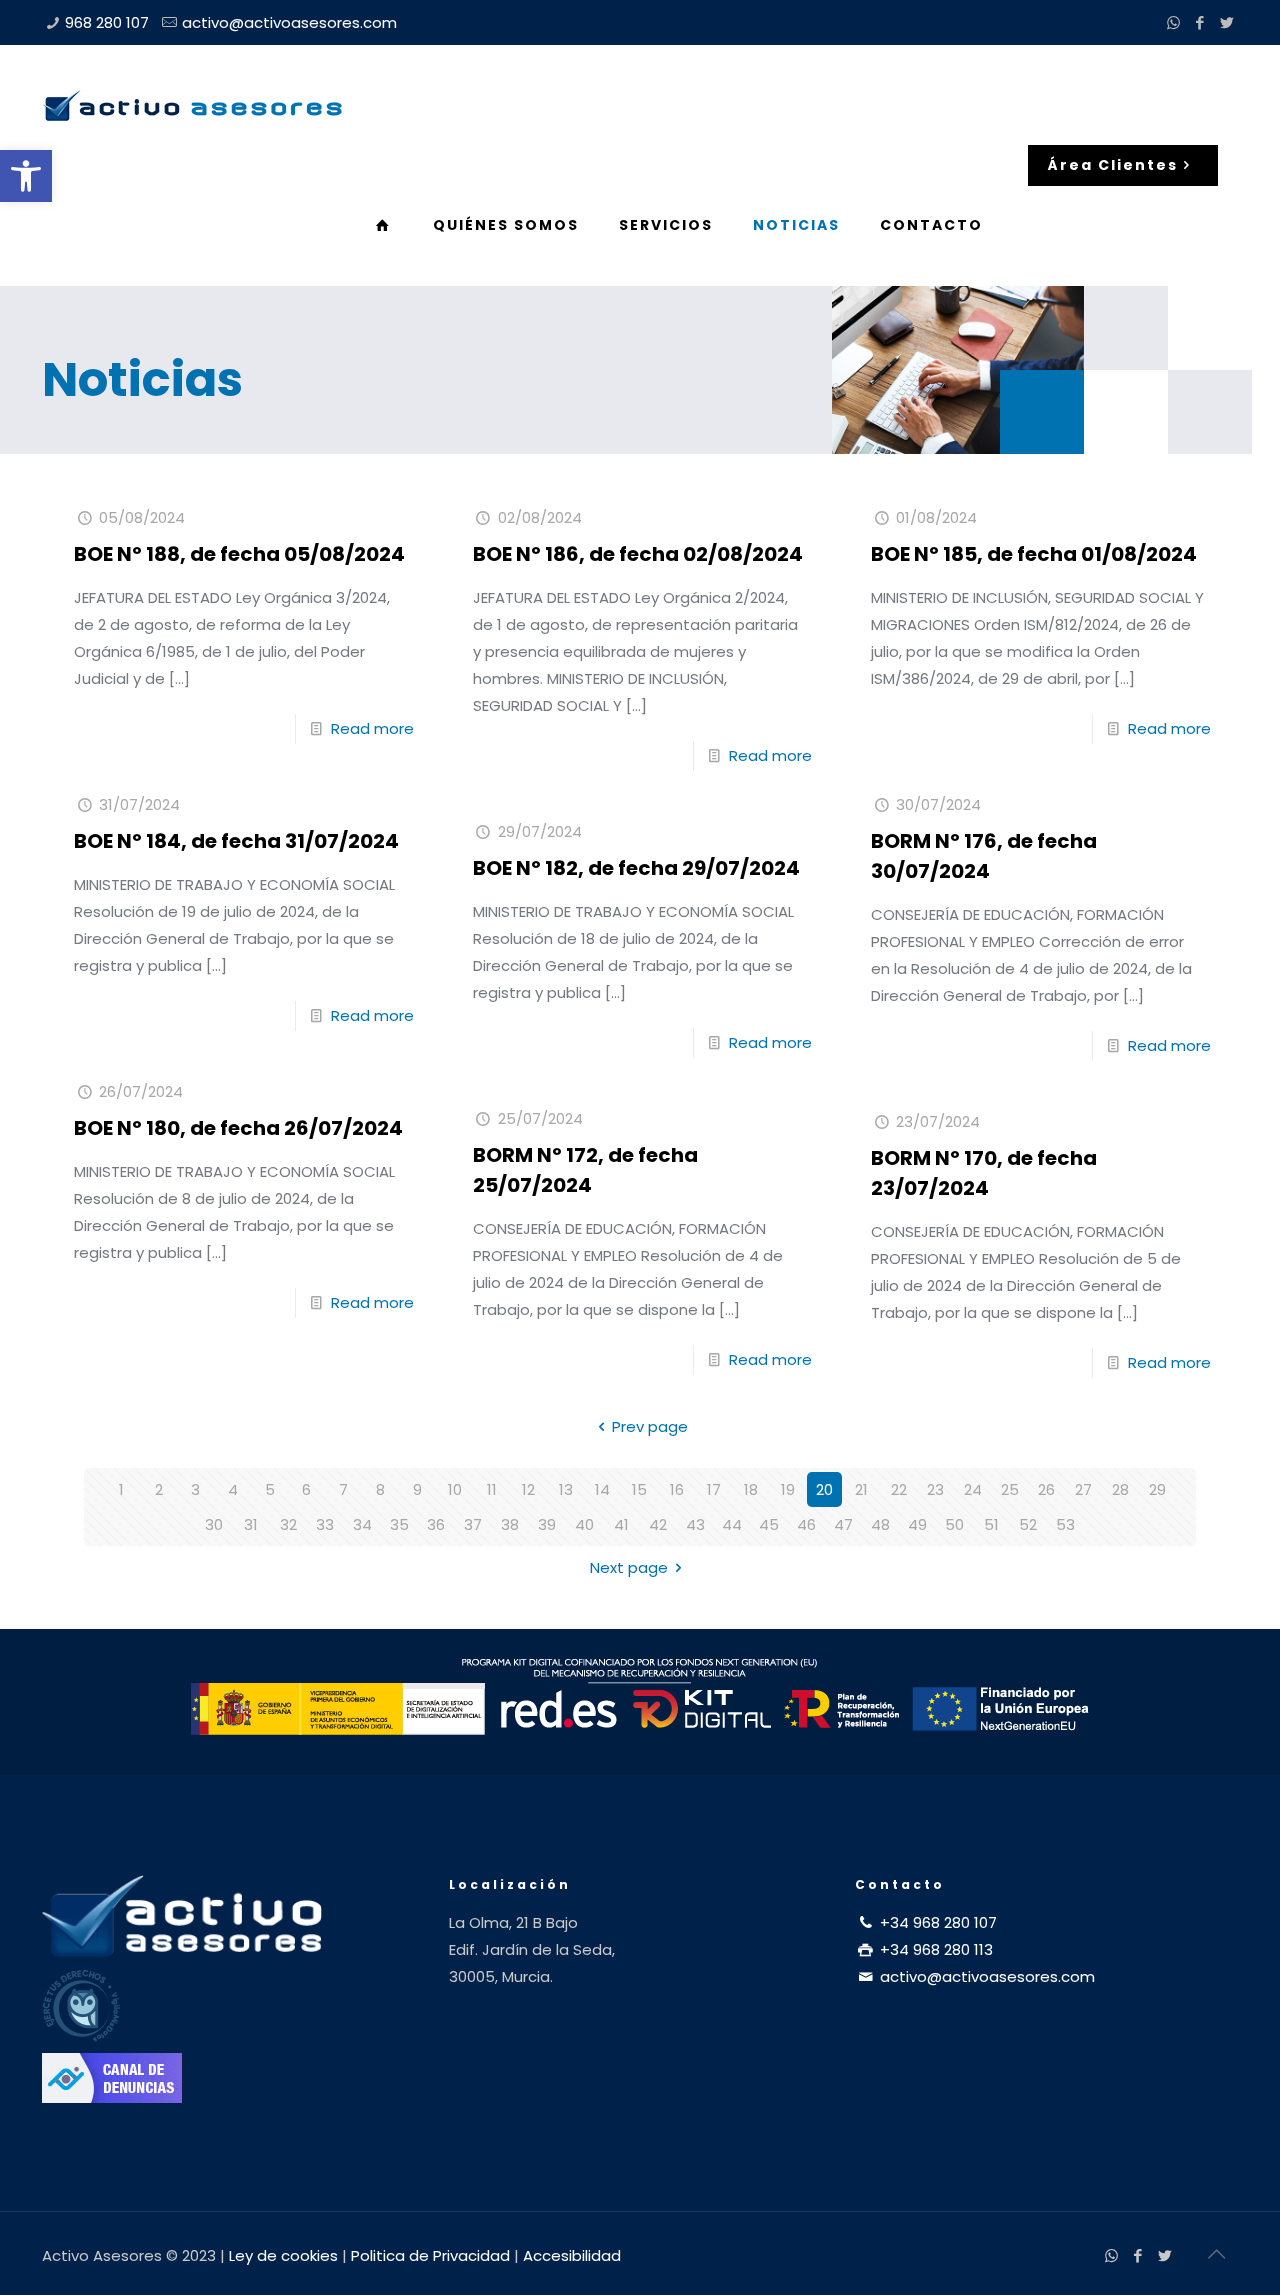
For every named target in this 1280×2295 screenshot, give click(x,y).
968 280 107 (107, 22)
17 (714, 1489)
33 (325, 1524)
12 (528, 1489)
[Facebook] (1200, 22)
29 (1157, 1489)
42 (658, 1524)
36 (436, 1524)
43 (695, 1524)
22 (899, 1489)
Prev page (650, 1426)
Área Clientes (1113, 165)
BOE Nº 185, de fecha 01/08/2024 (1034, 554)
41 (621, 1524)
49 (917, 1524)
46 (806, 1524)
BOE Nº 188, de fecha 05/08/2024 (239, 554)
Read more (372, 728)
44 (732, 1524)
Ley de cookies (283, 2255)
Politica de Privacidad (430, 2255)
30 (214, 1524)
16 (677, 1489)
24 (973, 1489)
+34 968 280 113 (934, 1949)
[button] (26, 176)
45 (769, 1524)
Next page (629, 1567)
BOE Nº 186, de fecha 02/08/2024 (638, 554)
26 (1046, 1489)
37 (473, 1524)
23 (935, 1489)
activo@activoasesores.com (289, 22)
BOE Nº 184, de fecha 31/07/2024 (236, 841)
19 (788, 1489)
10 (455, 1489)
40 (584, 1524)
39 (547, 1524)
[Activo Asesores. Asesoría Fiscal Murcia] (192, 105)
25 (1010, 1489)
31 (251, 1524)
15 (639, 1489)
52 (1028, 1524)
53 (1065, 1524)
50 (954, 1524)
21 (861, 1489)
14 (602, 1489)
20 (824, 1489)
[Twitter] (1227, 22)
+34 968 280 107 (936, 1922)
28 (1120, 1489)
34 (362, 1524)
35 (399, 1524)
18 (751, 1489)
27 (1083, 1489)
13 (566, 1489)
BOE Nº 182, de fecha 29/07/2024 (636, 868)
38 (510, 1524)
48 (880, 1524)
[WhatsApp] (1173, 22)
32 (288, 1524)
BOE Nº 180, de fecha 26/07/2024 (238, 1128)
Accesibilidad (572, 2255)
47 (843, 1524)
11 (492, 1489)
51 (991, 1524)
